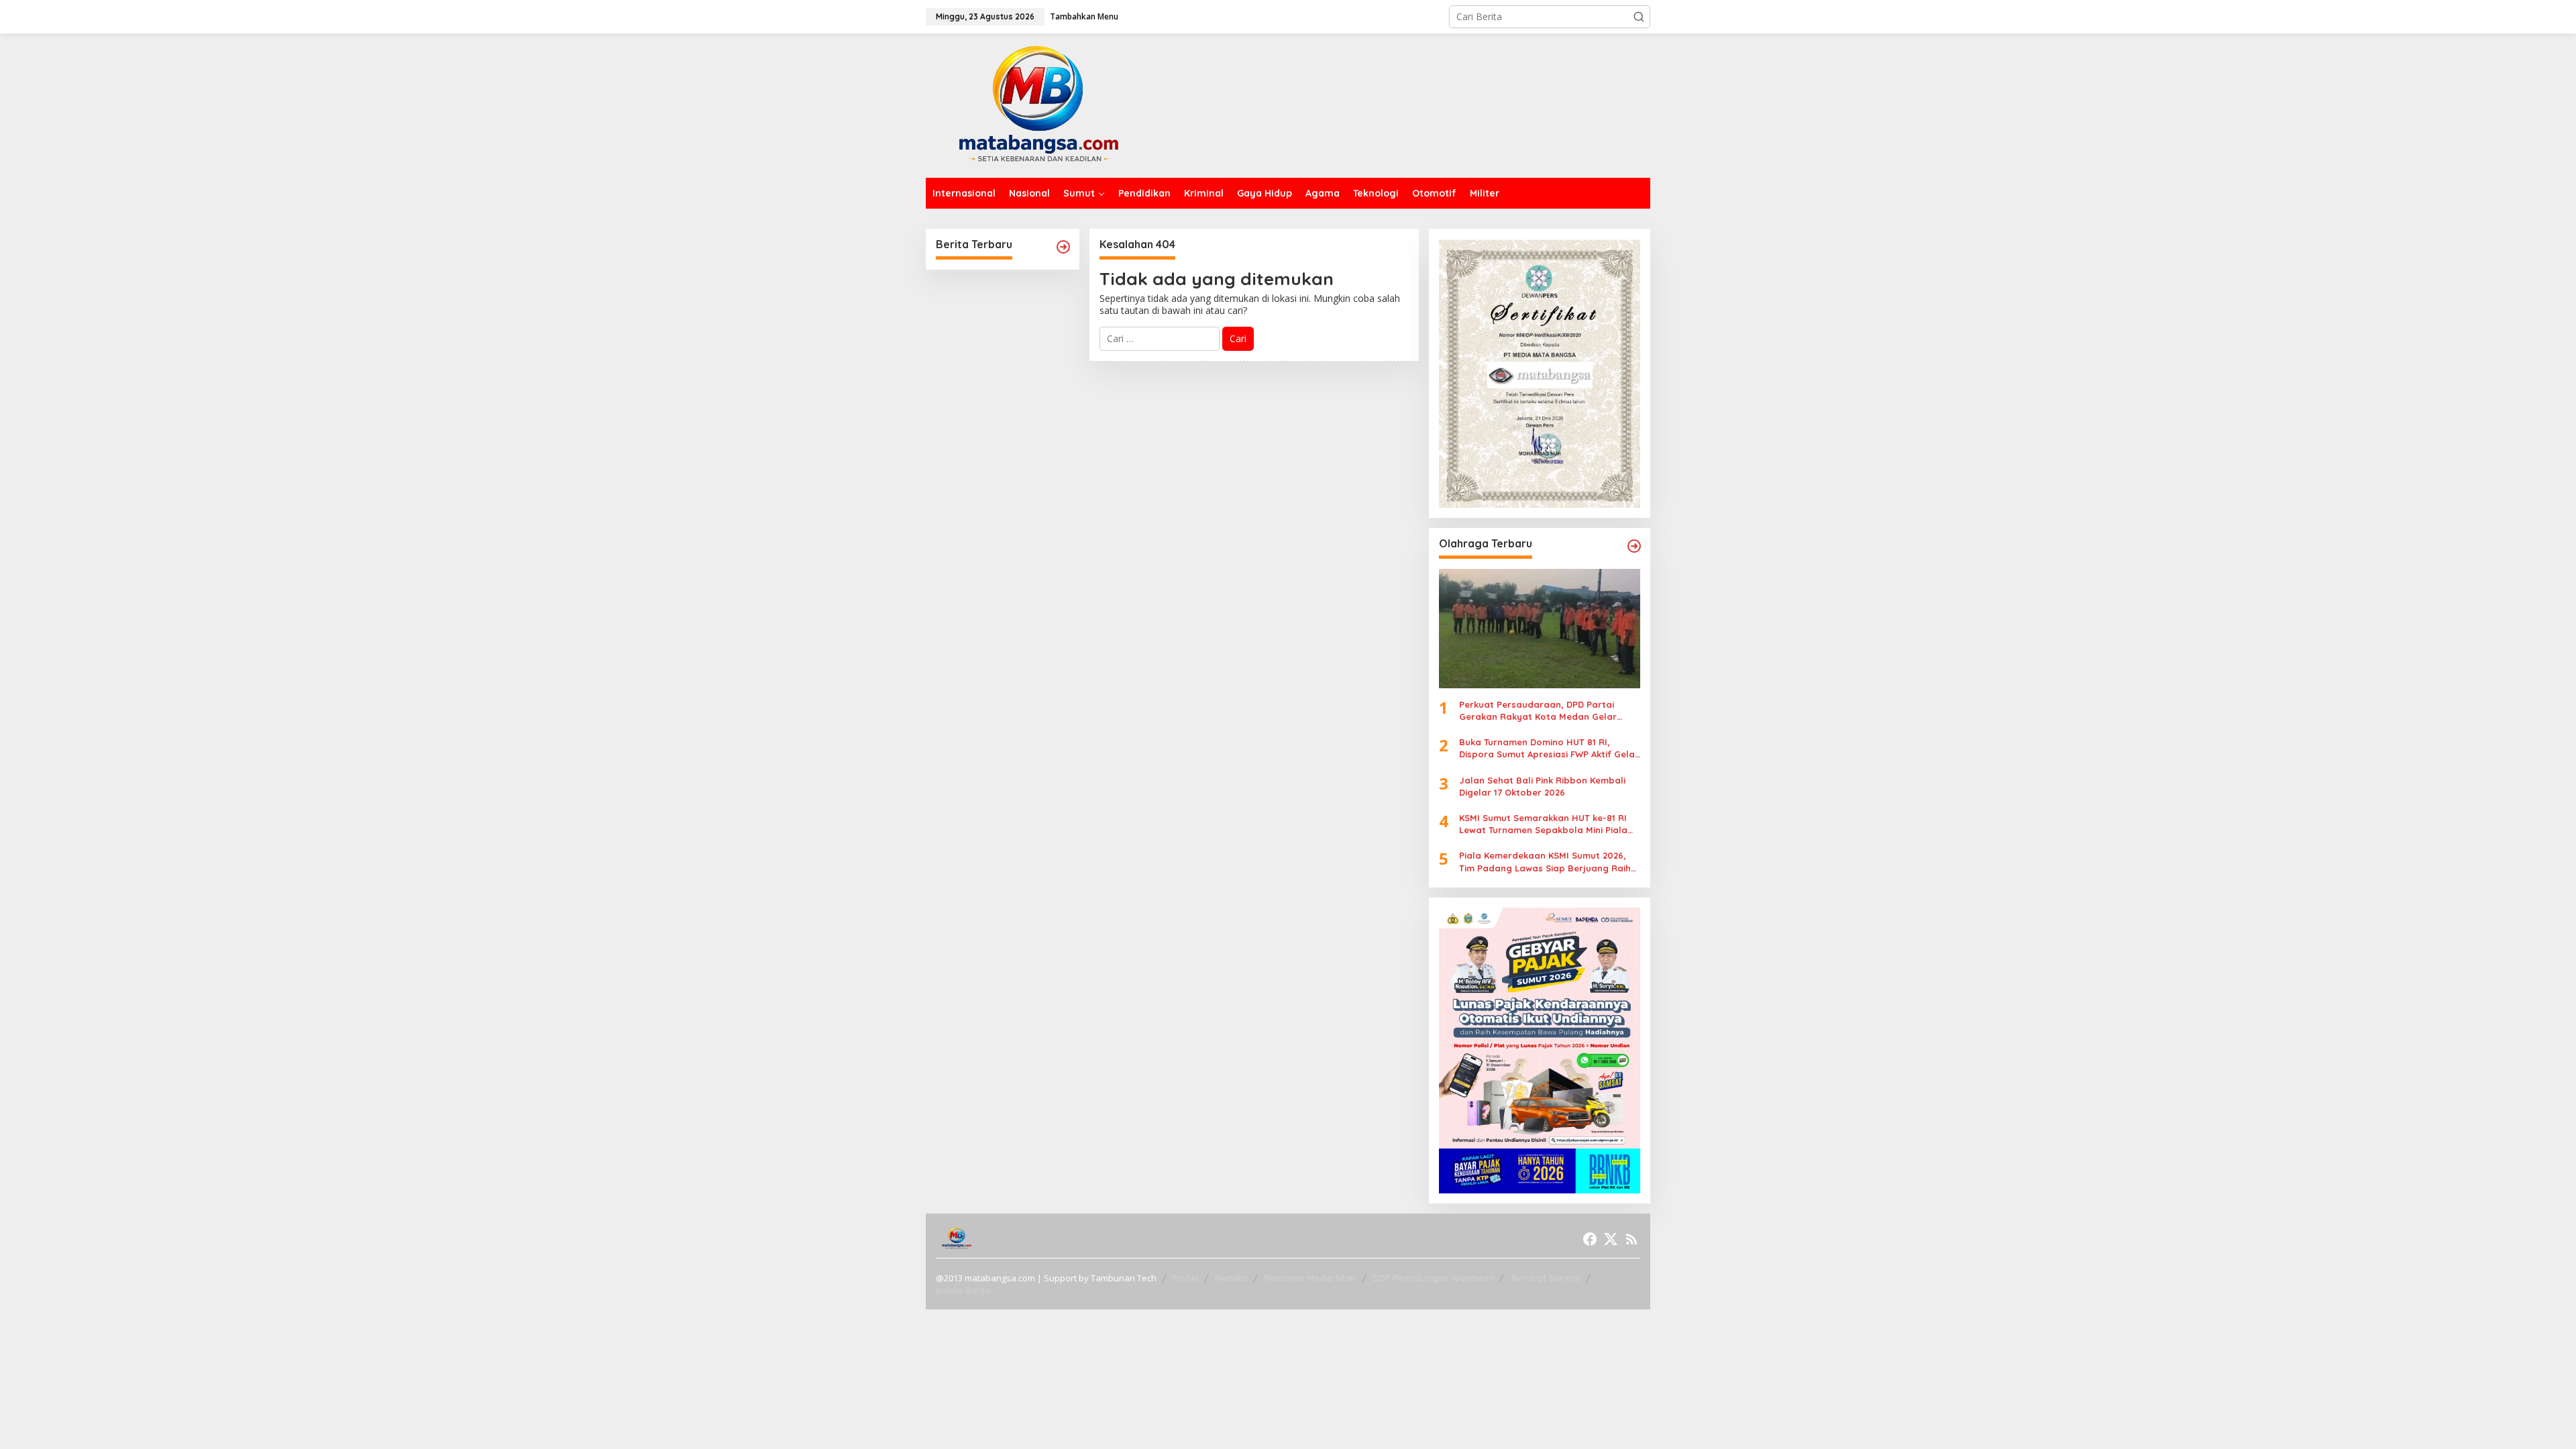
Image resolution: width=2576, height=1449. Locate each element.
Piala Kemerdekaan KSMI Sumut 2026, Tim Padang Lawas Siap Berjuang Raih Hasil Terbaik (1545, 862)
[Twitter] (1611, 1239)
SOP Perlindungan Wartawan (1433, 1278)
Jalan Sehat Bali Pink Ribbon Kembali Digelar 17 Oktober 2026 (1542, 786)
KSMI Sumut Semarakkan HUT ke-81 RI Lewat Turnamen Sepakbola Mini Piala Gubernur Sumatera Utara (1543, 824)
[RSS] (1631, 1239)
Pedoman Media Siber (1310, 1278)
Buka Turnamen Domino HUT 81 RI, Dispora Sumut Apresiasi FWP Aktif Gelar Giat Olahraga (1549, 748)
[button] (1639, 17)
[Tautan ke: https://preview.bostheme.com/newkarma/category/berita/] (1063, 247)
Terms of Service (1545, 1278)
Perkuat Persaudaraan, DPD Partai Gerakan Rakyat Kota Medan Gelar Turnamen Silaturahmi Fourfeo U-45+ (1541, 711)
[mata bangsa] (1038, 104)
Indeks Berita (963, 1290)
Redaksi (1231, 1278)
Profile (1185, 1278)
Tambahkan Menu (1084, 16)
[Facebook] (1590, 1239)
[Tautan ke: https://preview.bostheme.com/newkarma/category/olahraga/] (1634, 546)
